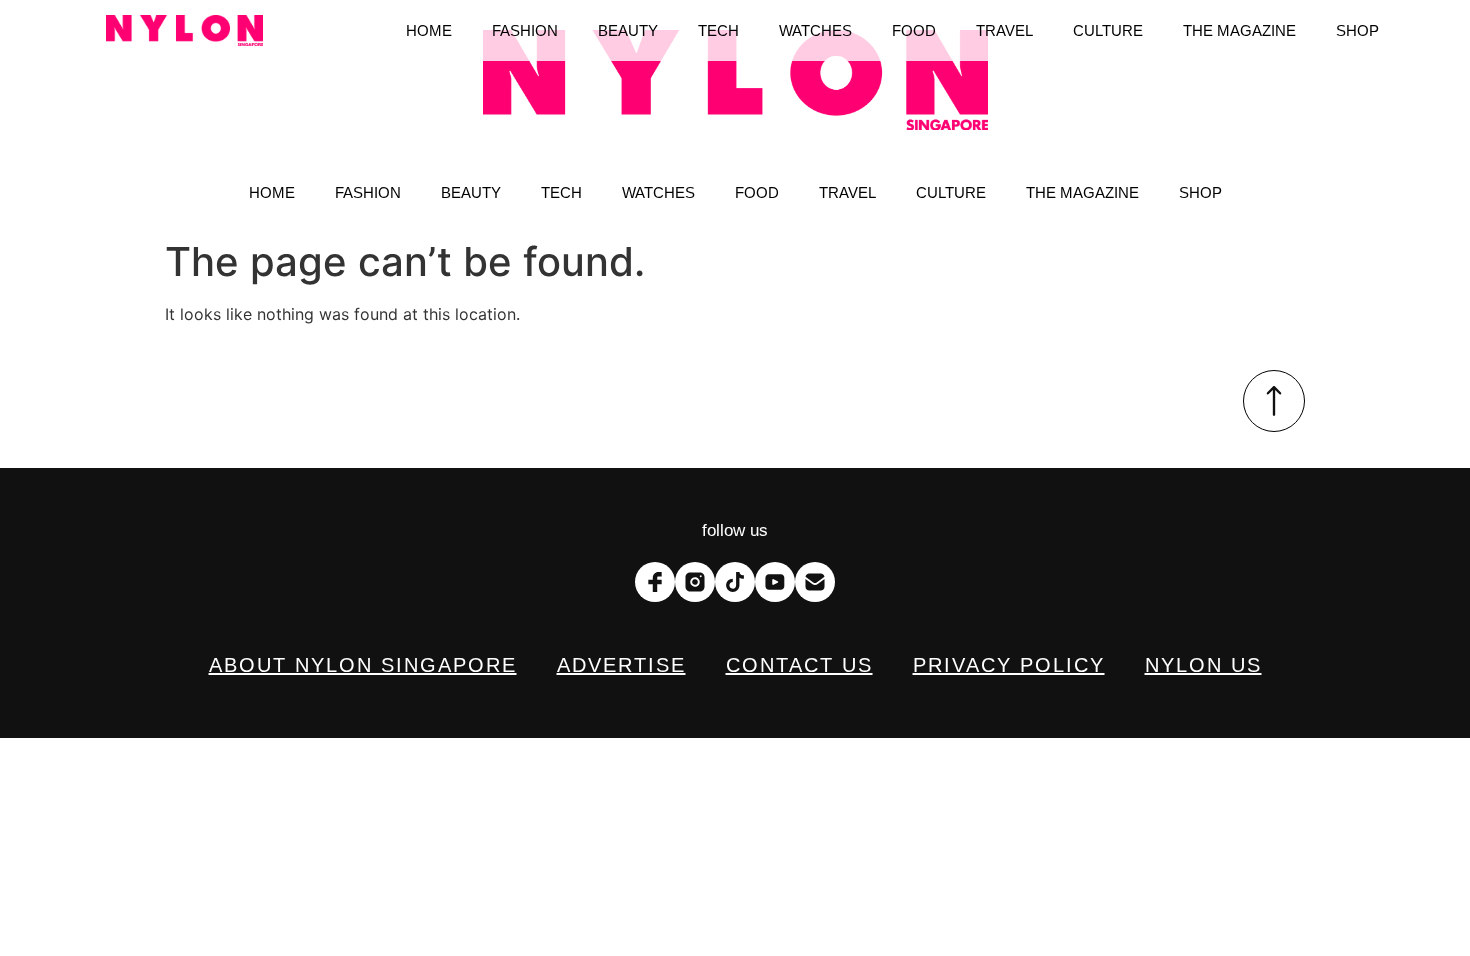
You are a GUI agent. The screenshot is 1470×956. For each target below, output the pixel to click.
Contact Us (799, 665)
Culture (951, 192)
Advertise (621, 665)
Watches (658, 192)
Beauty (471, 192)
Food (757, 192)
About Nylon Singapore (363, 665)
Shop (1200, 192)
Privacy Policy (1009, 665)
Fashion (368, 192)
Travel (847, 192)
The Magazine (1082, 192)
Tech (561, 192)
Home (272, 192)
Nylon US (1203, 665)
